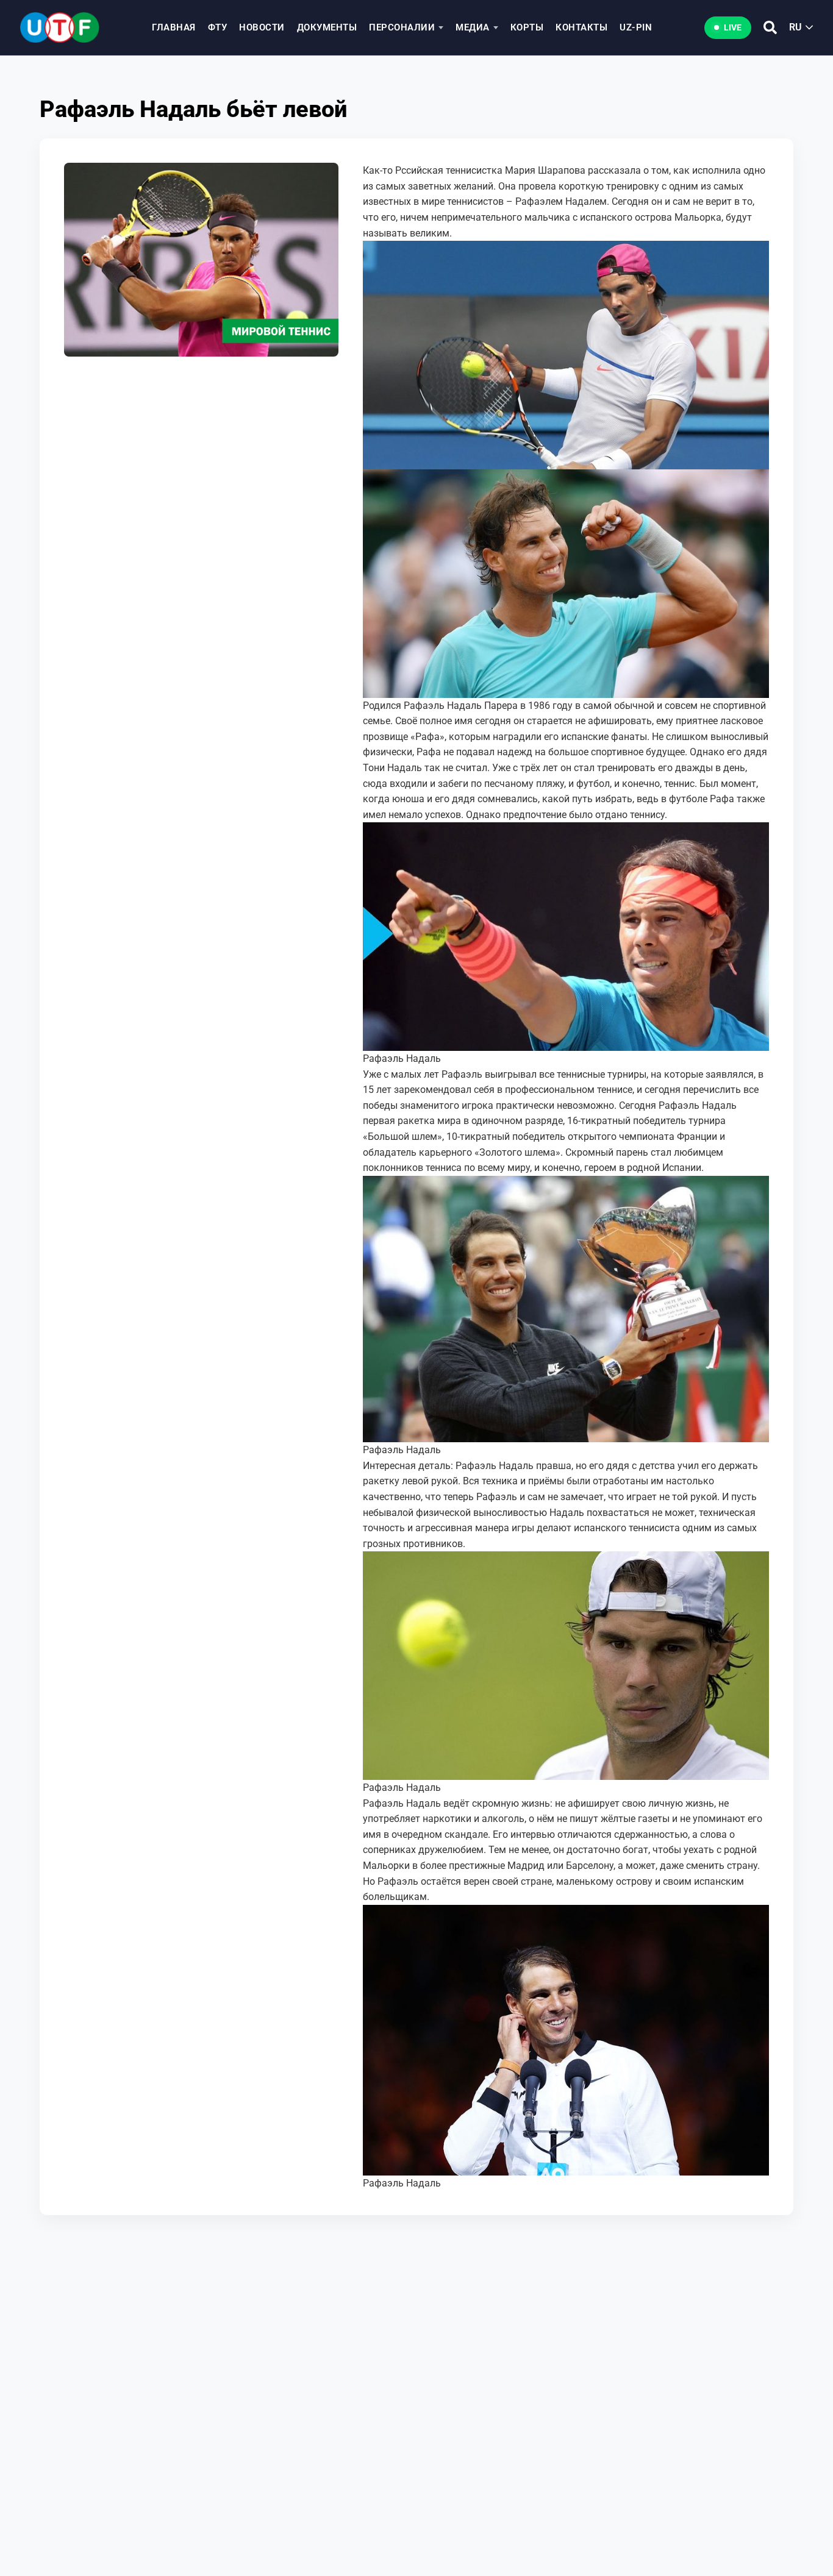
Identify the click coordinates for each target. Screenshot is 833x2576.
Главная (174, 27)
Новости (262, 27)
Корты (527, 27)
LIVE (733, 27)
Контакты (581, 27)
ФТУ (218, 27)
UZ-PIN (636, 27)
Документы (327, 27)
